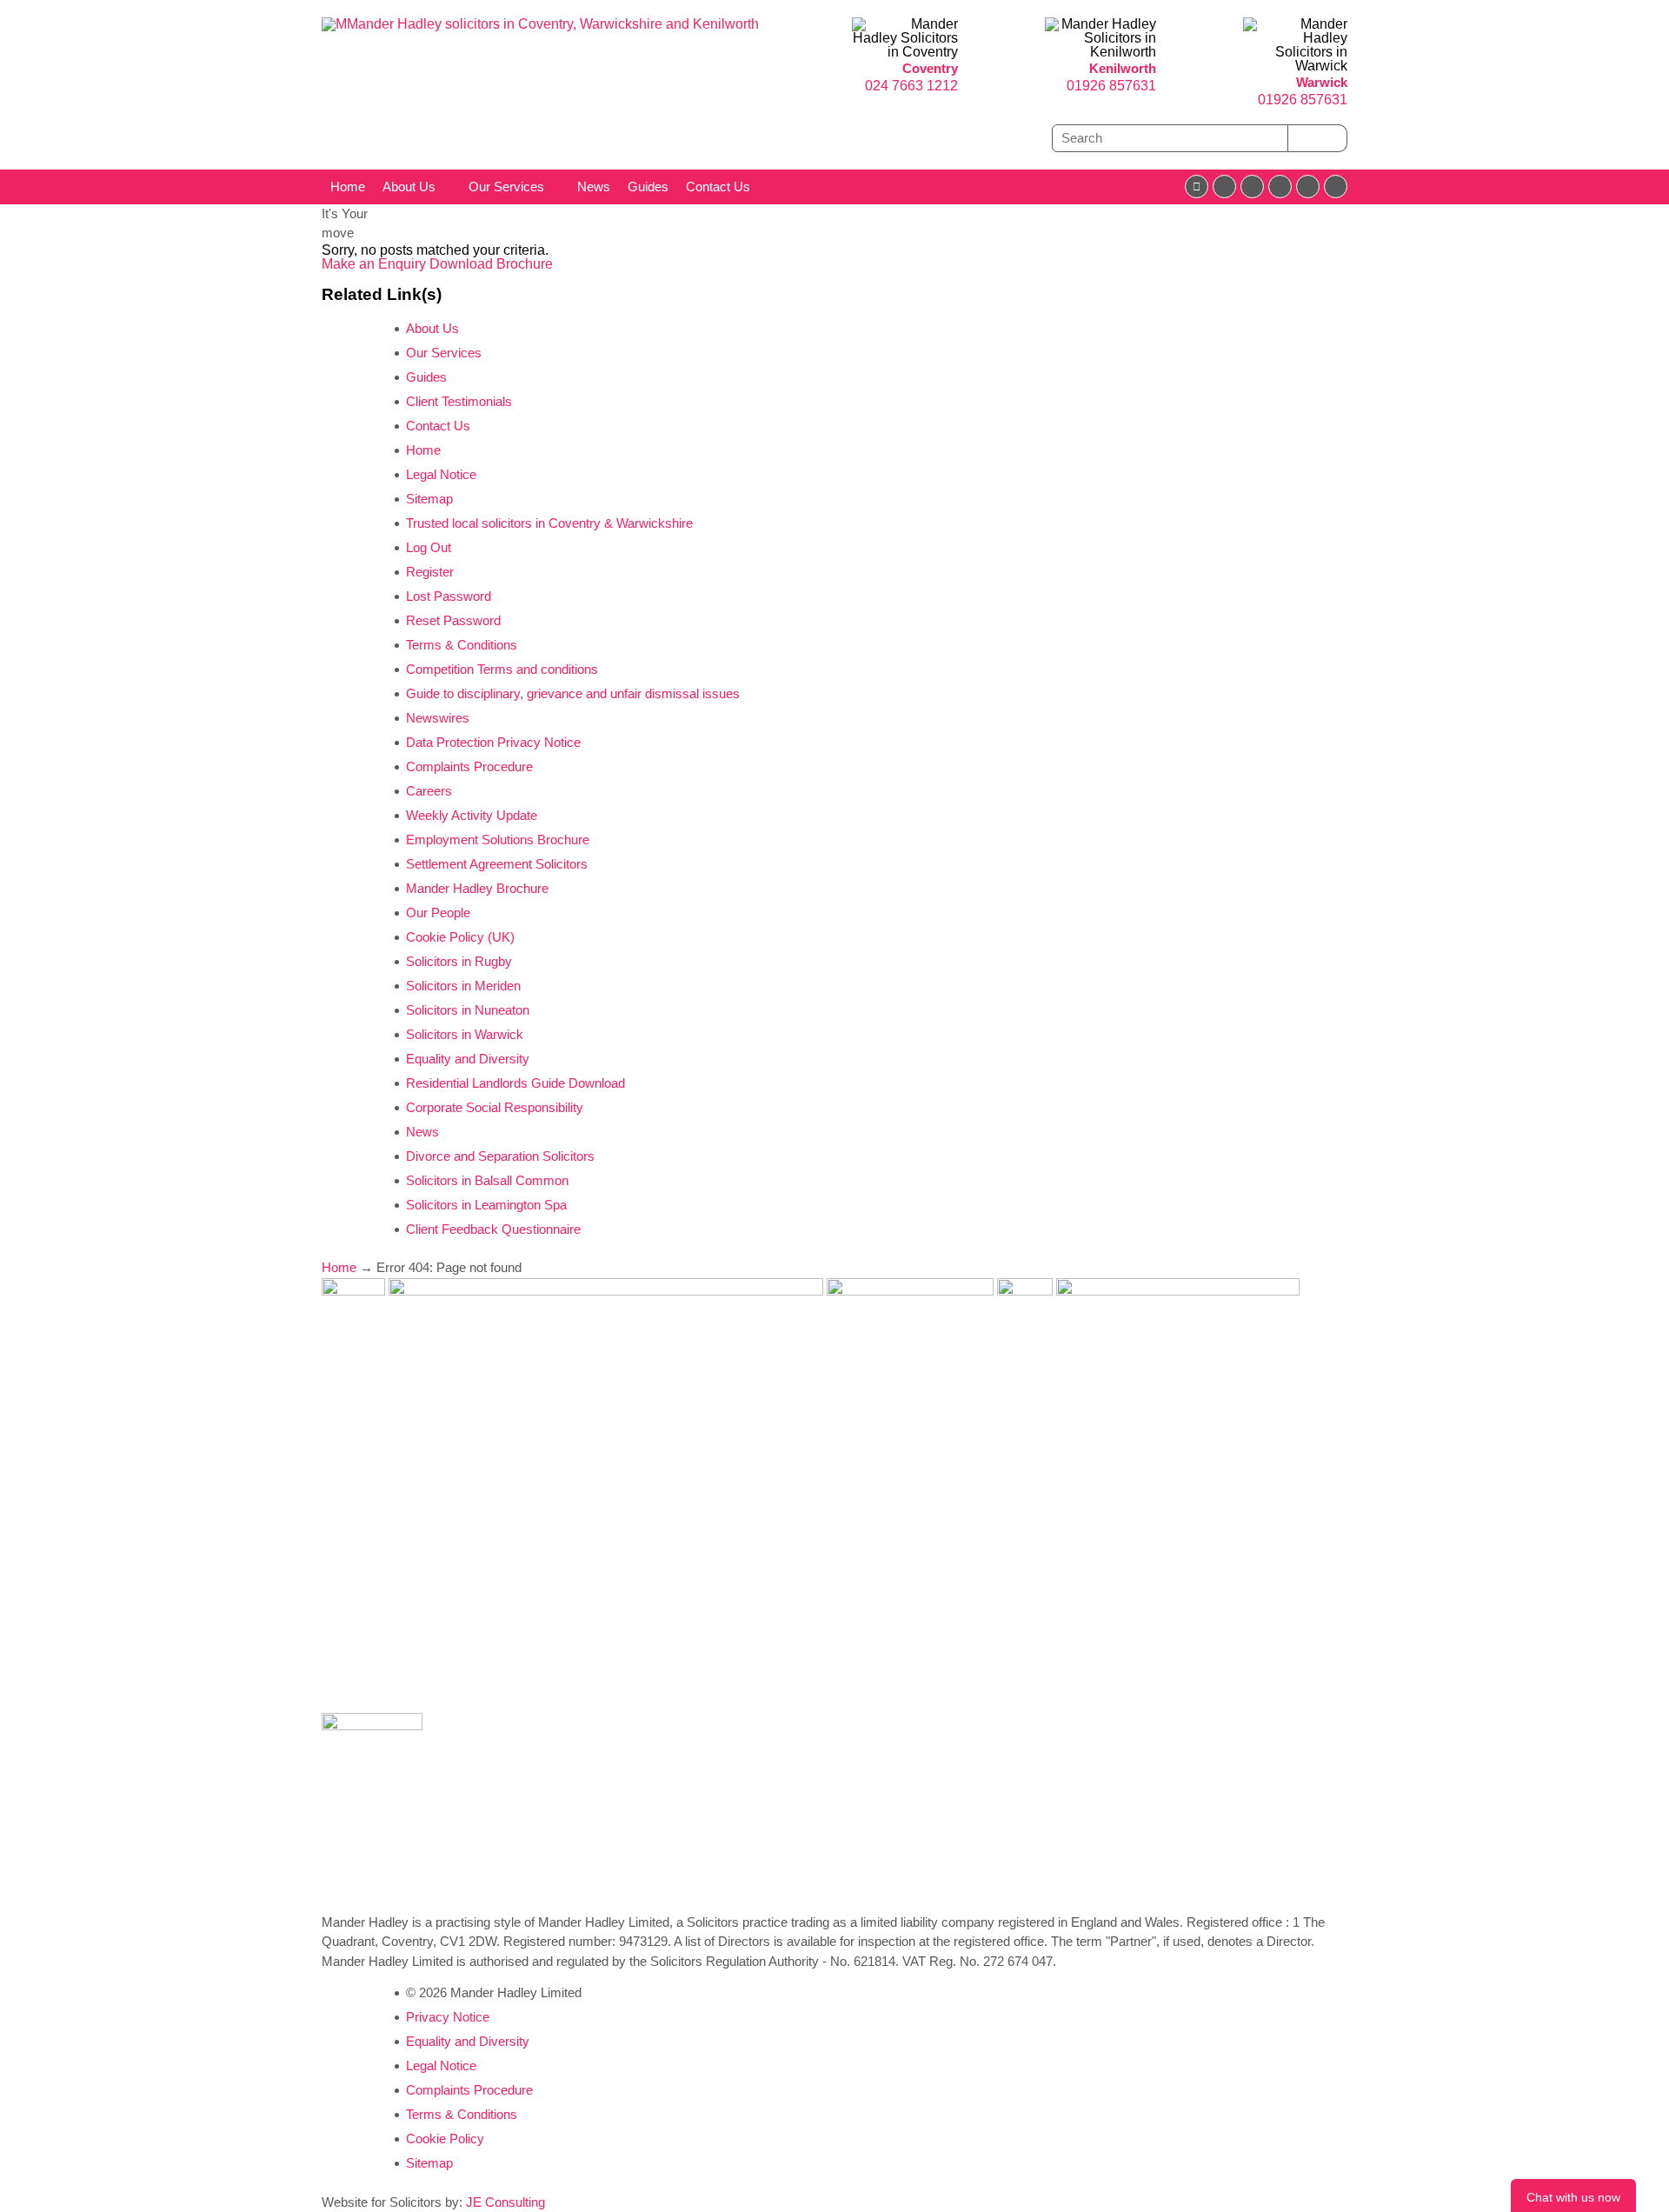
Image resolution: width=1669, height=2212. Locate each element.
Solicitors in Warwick (465, 1034)
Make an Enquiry (376, 264)
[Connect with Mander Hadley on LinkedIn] (1252, 187)
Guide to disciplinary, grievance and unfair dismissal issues (573, 693)
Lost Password (449, 596)
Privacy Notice (448, 2017)
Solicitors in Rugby (459, 961)
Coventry (930, 68)
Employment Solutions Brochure (498, 839)
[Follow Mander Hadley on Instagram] (1280, 187)
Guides (648, 187)
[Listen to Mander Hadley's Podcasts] (1336, 187)
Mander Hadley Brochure (477, 888)
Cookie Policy (445, 2139)
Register (430, 572)
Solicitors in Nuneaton (468, 1010)
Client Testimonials (459, 401)
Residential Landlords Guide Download (515, 1083)
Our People (438, 913)
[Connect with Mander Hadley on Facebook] (1197, 187)
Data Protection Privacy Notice (493, 742)
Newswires (438, 718)
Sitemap (429, 499)
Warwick (1322, 82)
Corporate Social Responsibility (495, 1107)
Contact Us (718, 187)
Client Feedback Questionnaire (493, 1229)
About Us (409, 187)
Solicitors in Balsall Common (487, 1180)
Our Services (506, 187)
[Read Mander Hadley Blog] (1224, 187)
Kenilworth (1123, 68)
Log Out (429, 547)
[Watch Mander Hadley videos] (1308, 187)
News (594, 187)
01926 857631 (1111, 86)
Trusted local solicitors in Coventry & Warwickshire (549, 523)
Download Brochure (491, 264)
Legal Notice (441, 474)
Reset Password (453, 620)
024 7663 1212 (911, 86)
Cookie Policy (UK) (460, 937)
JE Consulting (505, 2202)
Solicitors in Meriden (463, 986)
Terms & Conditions (462, 645)
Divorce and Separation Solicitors (500, 1156)
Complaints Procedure (469, 766)
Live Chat (1573, 2195)
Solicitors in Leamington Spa (486, 1205)
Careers (429, 791)
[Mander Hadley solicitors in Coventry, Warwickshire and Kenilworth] (540, 24)
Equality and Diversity (468, 1059)
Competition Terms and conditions (502, 669)
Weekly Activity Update (472, 815)
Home (348, 187)
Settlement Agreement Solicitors (497, 864)
